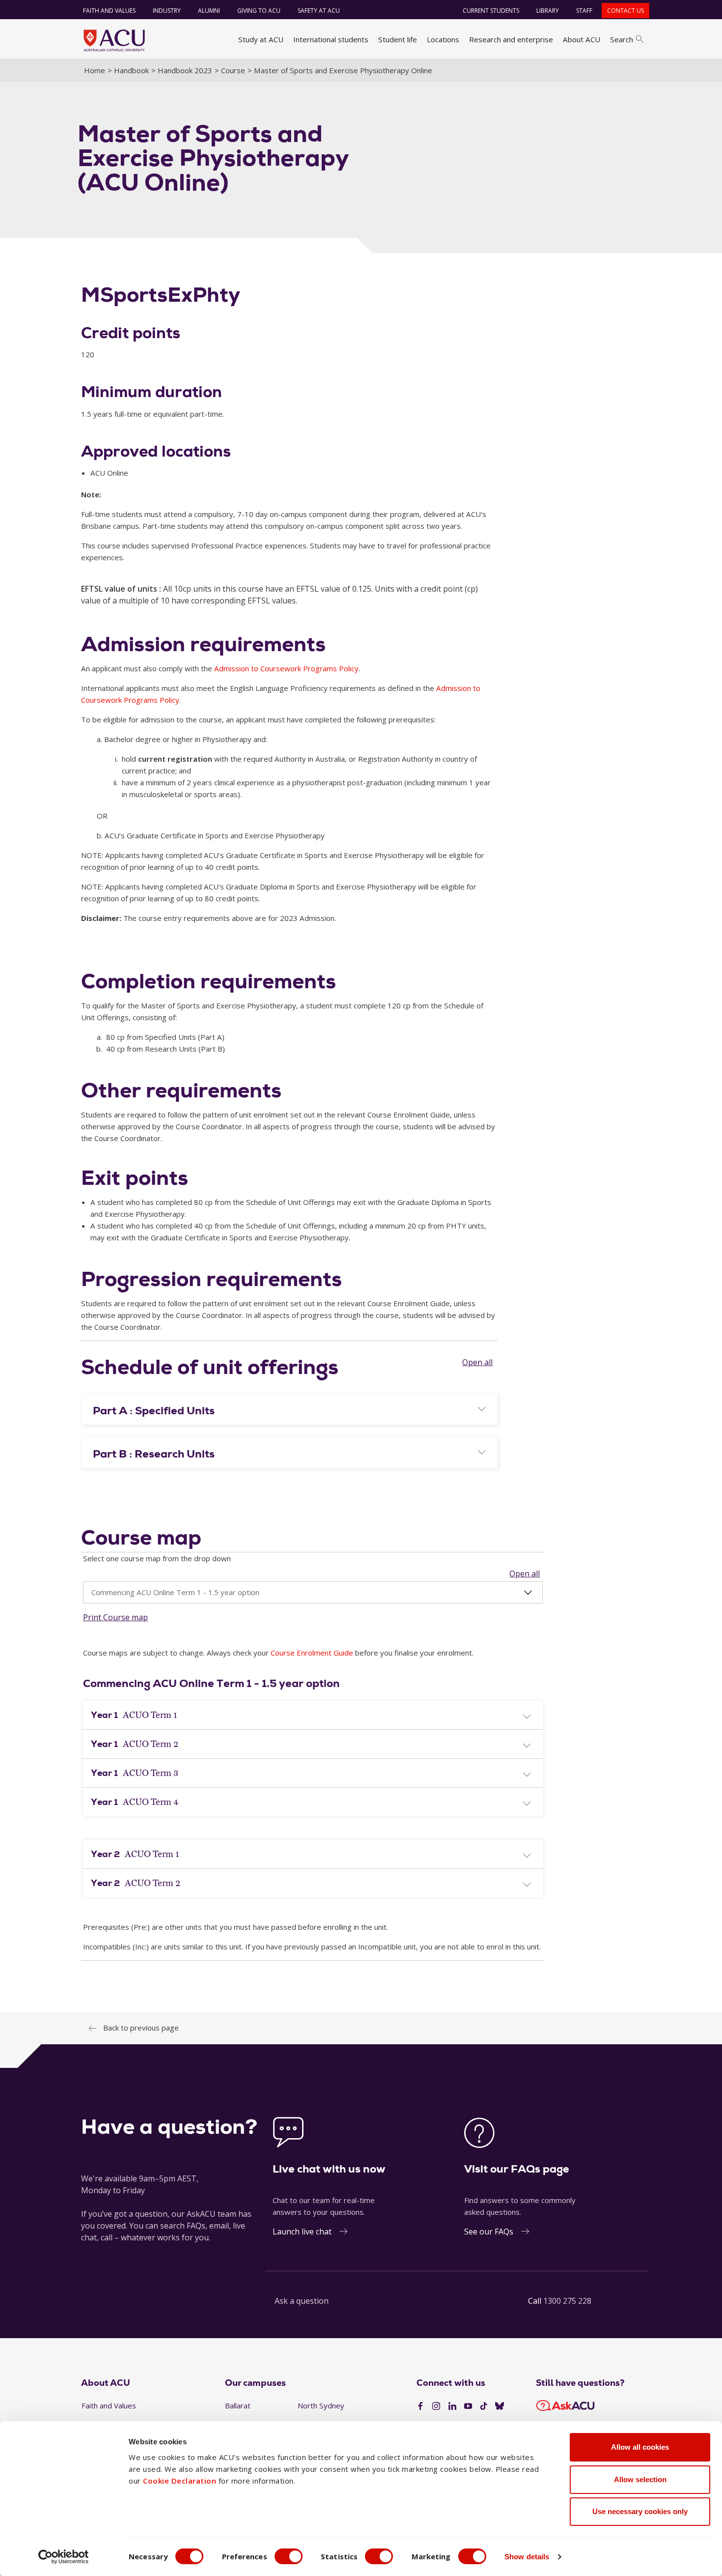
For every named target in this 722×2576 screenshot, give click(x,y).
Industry (167, 11)
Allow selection (640, 2479)
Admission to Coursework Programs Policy (286, 668)
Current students (491, 11)
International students (331, 39)
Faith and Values (109, 11)
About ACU (582, 39)
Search (622, 39)
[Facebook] (420, 2406)
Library (548, 11)
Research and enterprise (511, 39)
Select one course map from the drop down (157, 1558)
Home (95, 70)
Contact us (625, 11)
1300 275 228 (567, 2301)
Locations (443, 39)
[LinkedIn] (452, 2406)
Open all (477, 1362)
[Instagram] (436, 2406)
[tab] (289, 1409)
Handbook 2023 (185, 70)
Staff (584, 11)
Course (233, 70)
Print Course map (115, 1617)
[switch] (289, 2556)
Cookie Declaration (180, 2481)
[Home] (114, 40)
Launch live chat (302, 2232)
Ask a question (302, 2301)
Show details (527, 2557)
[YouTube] (468, 2406)
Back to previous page (141, 2028)
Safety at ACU (319, 11)
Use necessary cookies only (640, 2511)
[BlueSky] (500, 2406)
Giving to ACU (259, 11)
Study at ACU (261, 39)
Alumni (209, 11)
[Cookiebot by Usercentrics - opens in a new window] (64, 2557)
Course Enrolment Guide (312, 1653)
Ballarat (238, 2405)
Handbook (131, 70)
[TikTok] (484, 2406)
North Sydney (321, 2405)
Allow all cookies (640, 2447)
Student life (398, 39)
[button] (289, 1411)
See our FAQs (489, 2232)
